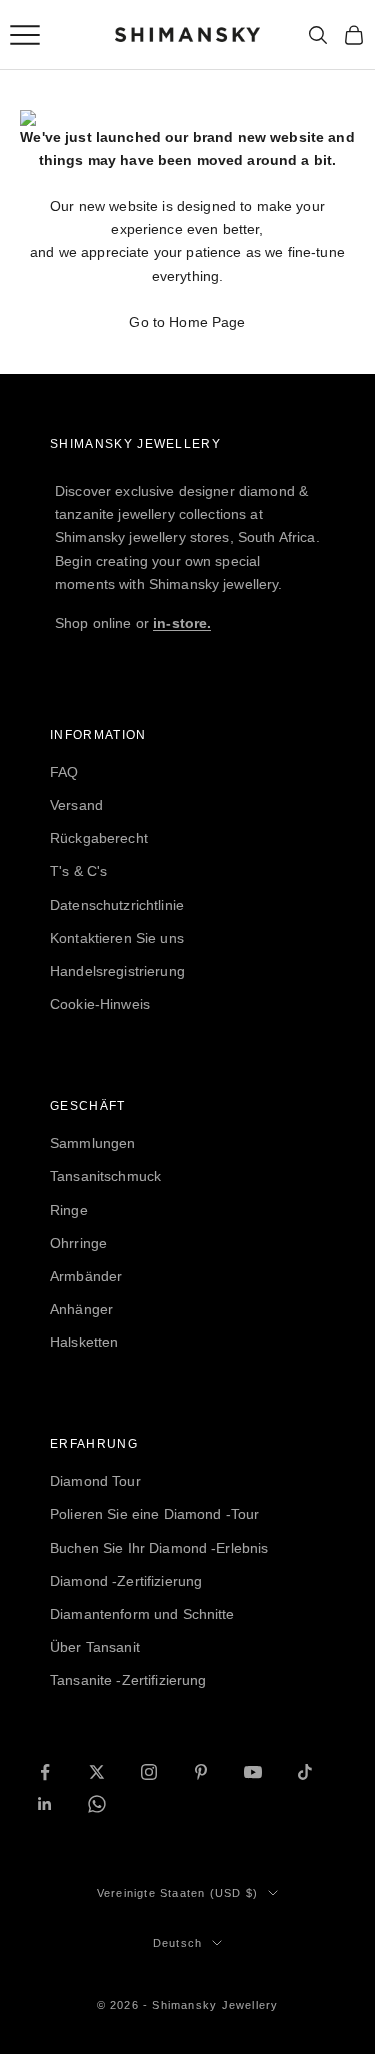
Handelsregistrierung (117, 971)
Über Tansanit (95, 1647)
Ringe (69, 1210)
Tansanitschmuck (105, 1176)
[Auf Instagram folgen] (149, 1772)
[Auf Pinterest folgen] (201, 1772)
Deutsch (177, 1943)
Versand (76, 805)
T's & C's (78, 871)
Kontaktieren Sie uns (117, 938)
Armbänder (86, 1276)
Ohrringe (78, 1243)
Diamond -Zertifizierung (126, 1581)
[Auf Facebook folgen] (45, 1772)
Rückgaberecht (99, 838)
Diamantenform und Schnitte (142, 1614)
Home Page (207, 322)
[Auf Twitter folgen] (97, 1772)
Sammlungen (92, 1143)
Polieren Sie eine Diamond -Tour (154, 1514)
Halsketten (84, 1342)
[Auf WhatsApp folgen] (97, 1804)
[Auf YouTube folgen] (253, 1772)
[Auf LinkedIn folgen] (45, 1804)
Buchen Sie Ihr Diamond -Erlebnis (159, 1548)
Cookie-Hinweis (100, 1004)
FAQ (64, 772)
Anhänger (81, 1309)
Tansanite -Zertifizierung (128, 1680)
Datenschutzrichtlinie (117, 905)
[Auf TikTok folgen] (305, 1772)
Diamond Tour (95, 1481)
